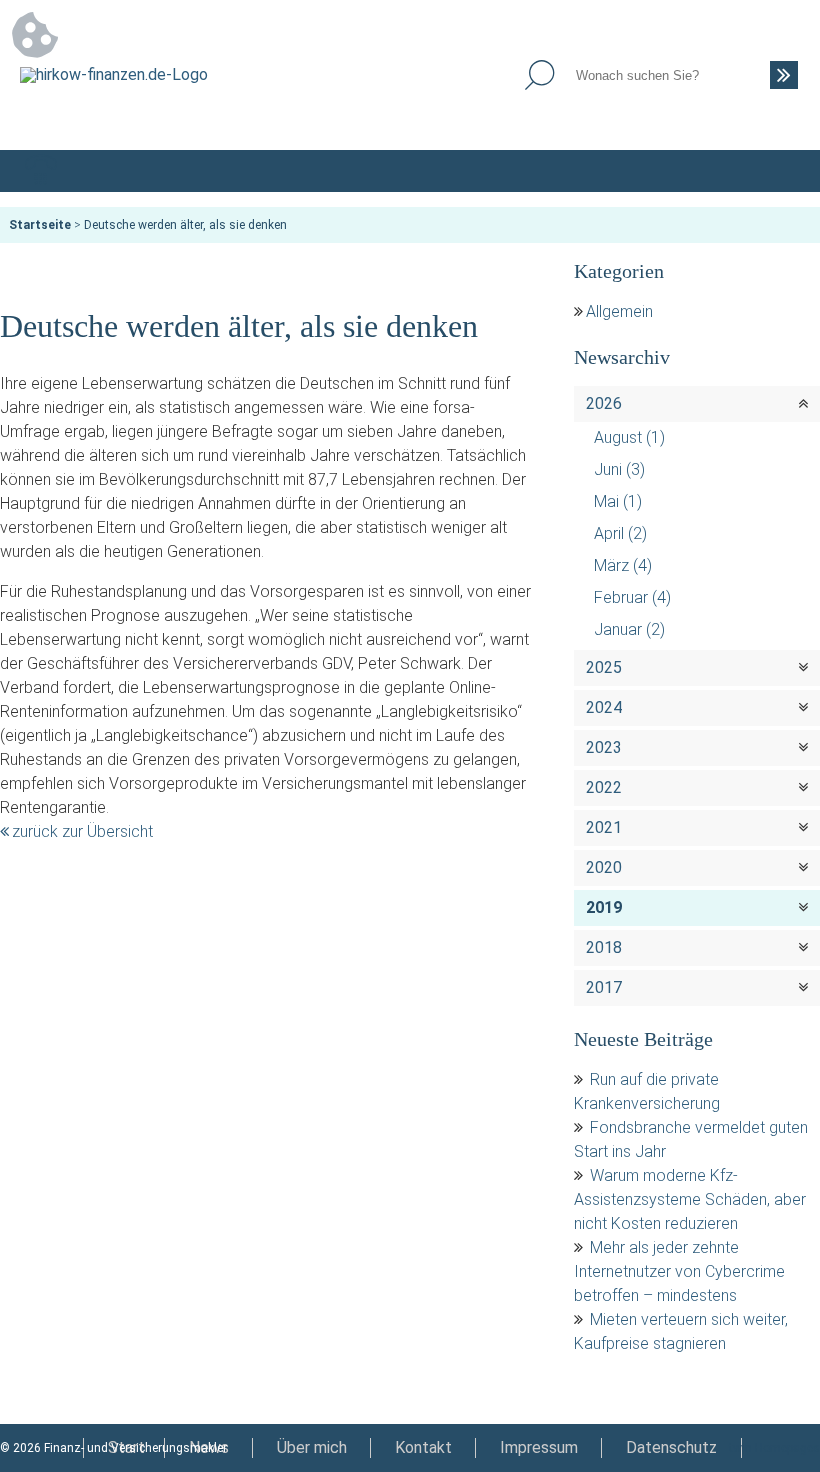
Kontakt (423, 1447)
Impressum (539, 1447)
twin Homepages (774, 1448)
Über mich (312, 1447)
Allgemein (619, 311)
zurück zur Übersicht (82, 831)
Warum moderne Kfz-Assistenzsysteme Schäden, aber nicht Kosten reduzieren (690, 1199)
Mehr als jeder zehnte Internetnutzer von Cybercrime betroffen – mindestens (679, 1271)
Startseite (40, 225)
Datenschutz (671, 1447)
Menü (779, 171)
